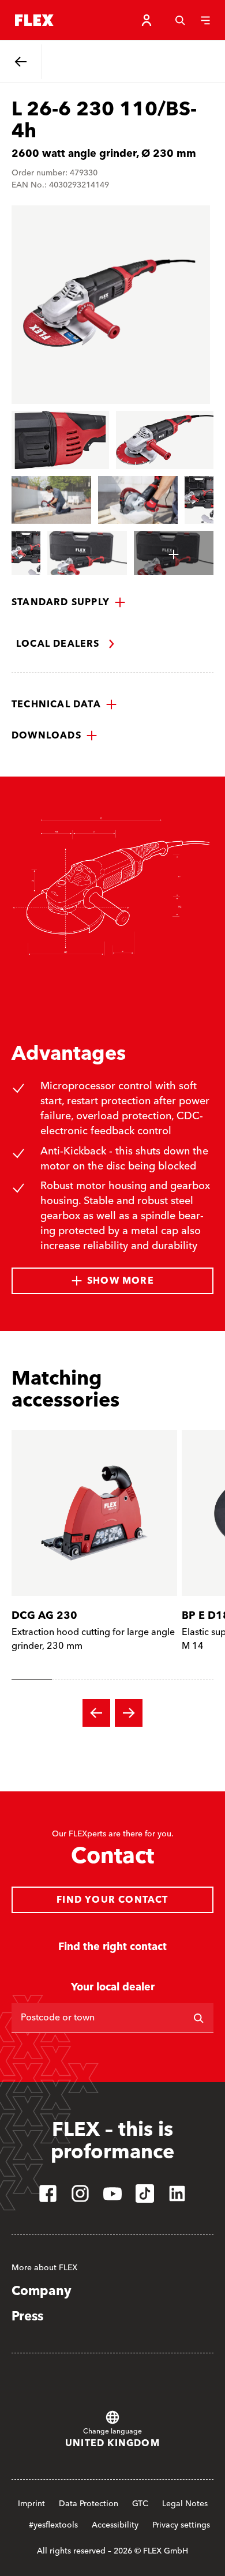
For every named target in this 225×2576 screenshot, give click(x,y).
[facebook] (48, 2193)
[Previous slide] (96, 1713)
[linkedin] (177, 2193)
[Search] (180, 20)
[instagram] (80, 2193)
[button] (69, 602)
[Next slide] (129, 1713)
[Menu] (205, 20)
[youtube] (112, 2193)
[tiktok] (145, 2193)
